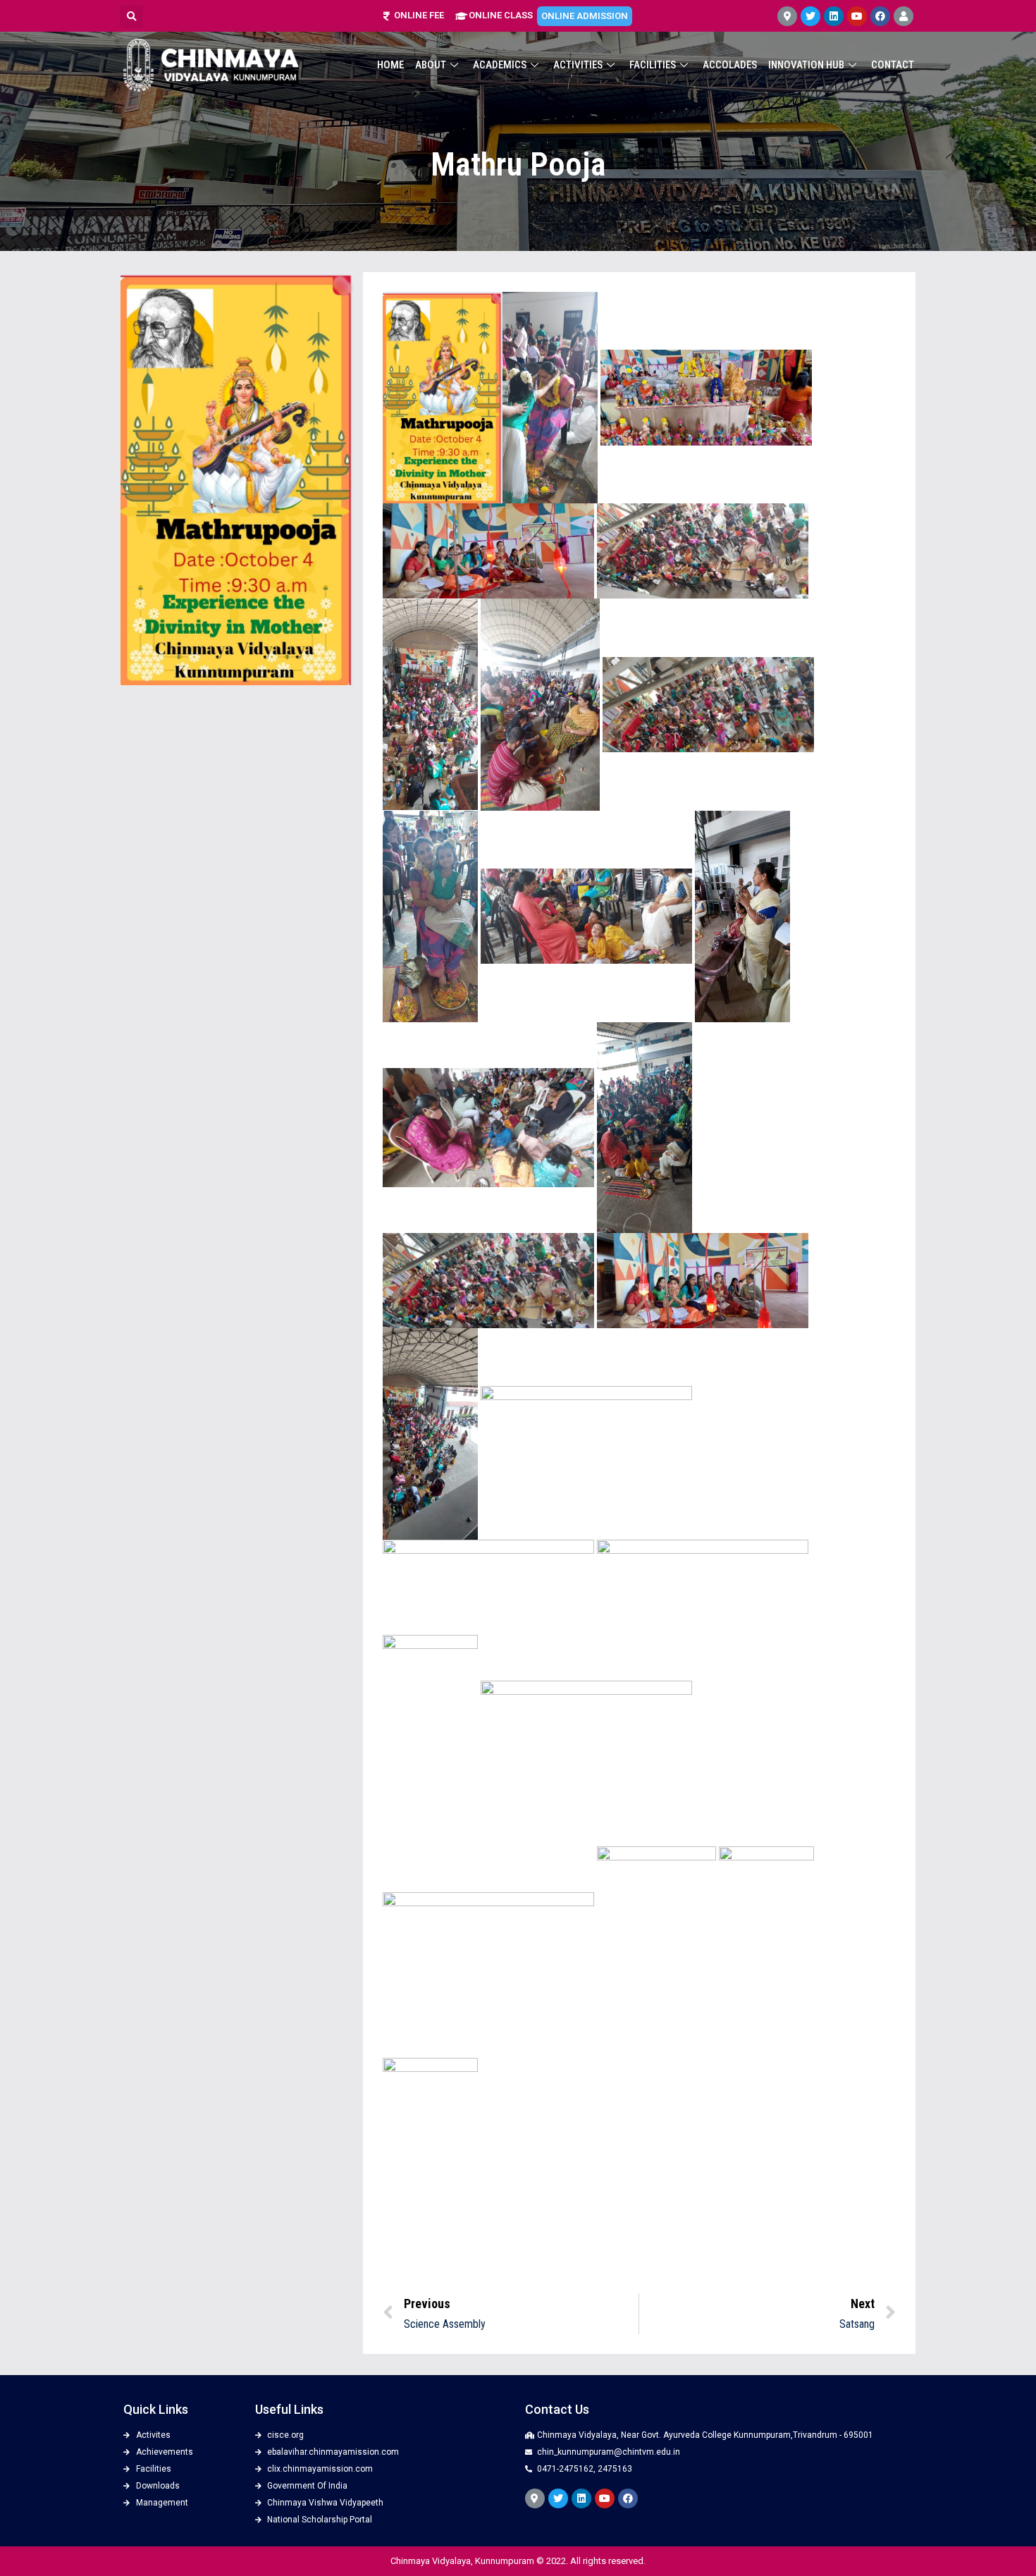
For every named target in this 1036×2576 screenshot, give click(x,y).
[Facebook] (880, 16)
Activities (578, 65)
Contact (893, 65)
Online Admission (585, 16)
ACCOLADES (730, 65)
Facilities (653, 65)
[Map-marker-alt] (787, 16)
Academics (500, 65)
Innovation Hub (806, 65)
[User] (904, 16)
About (431, 65)
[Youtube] (857, 16)
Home (390, 65)
